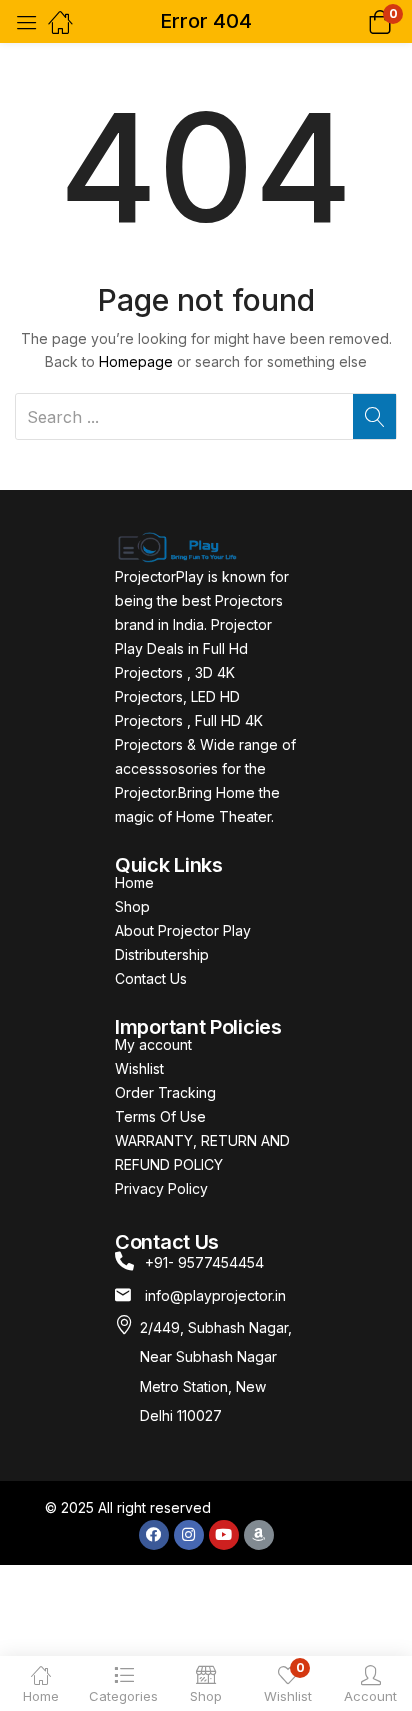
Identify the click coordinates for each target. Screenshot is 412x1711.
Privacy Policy (161, 1188)
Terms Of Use (160, 1116)
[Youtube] (224, 1535)
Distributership (162, 954)
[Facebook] (154, 1535)
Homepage (136, 361)
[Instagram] (189, 1535)
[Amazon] (259, 1535)
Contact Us (151, 978)
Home (134, 882)
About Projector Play (183, 930)
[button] (354, 21)
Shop (132, 906)
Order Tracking (165, 1092)
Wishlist (139, 1068)
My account (153, 1044)
